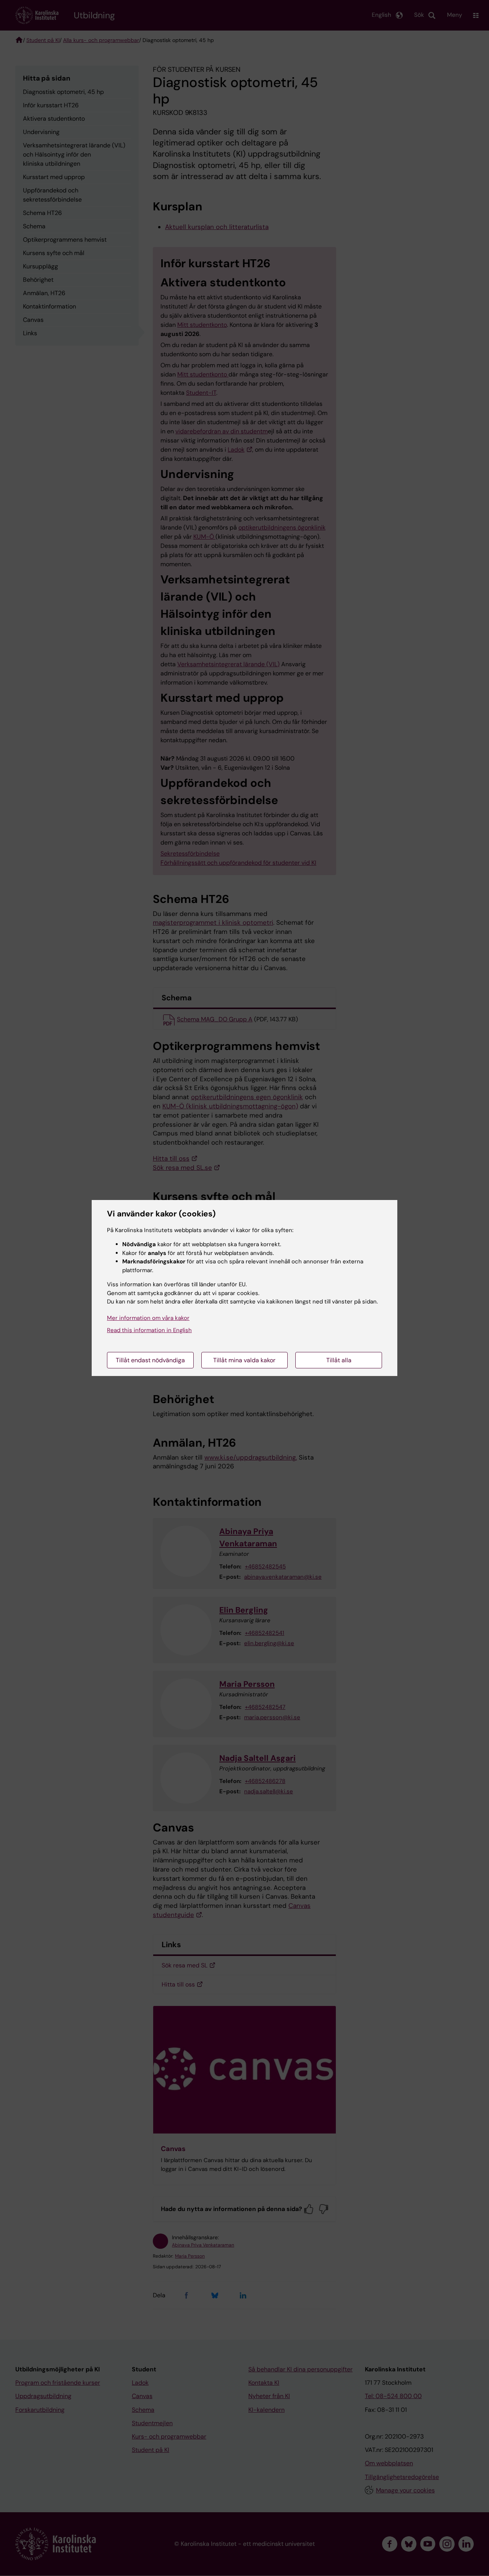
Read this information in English (149, 1330)
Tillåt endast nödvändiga (150, 1360)
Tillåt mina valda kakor (244, 1360)
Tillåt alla (339, 1360)
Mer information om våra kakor (148, 1318)
